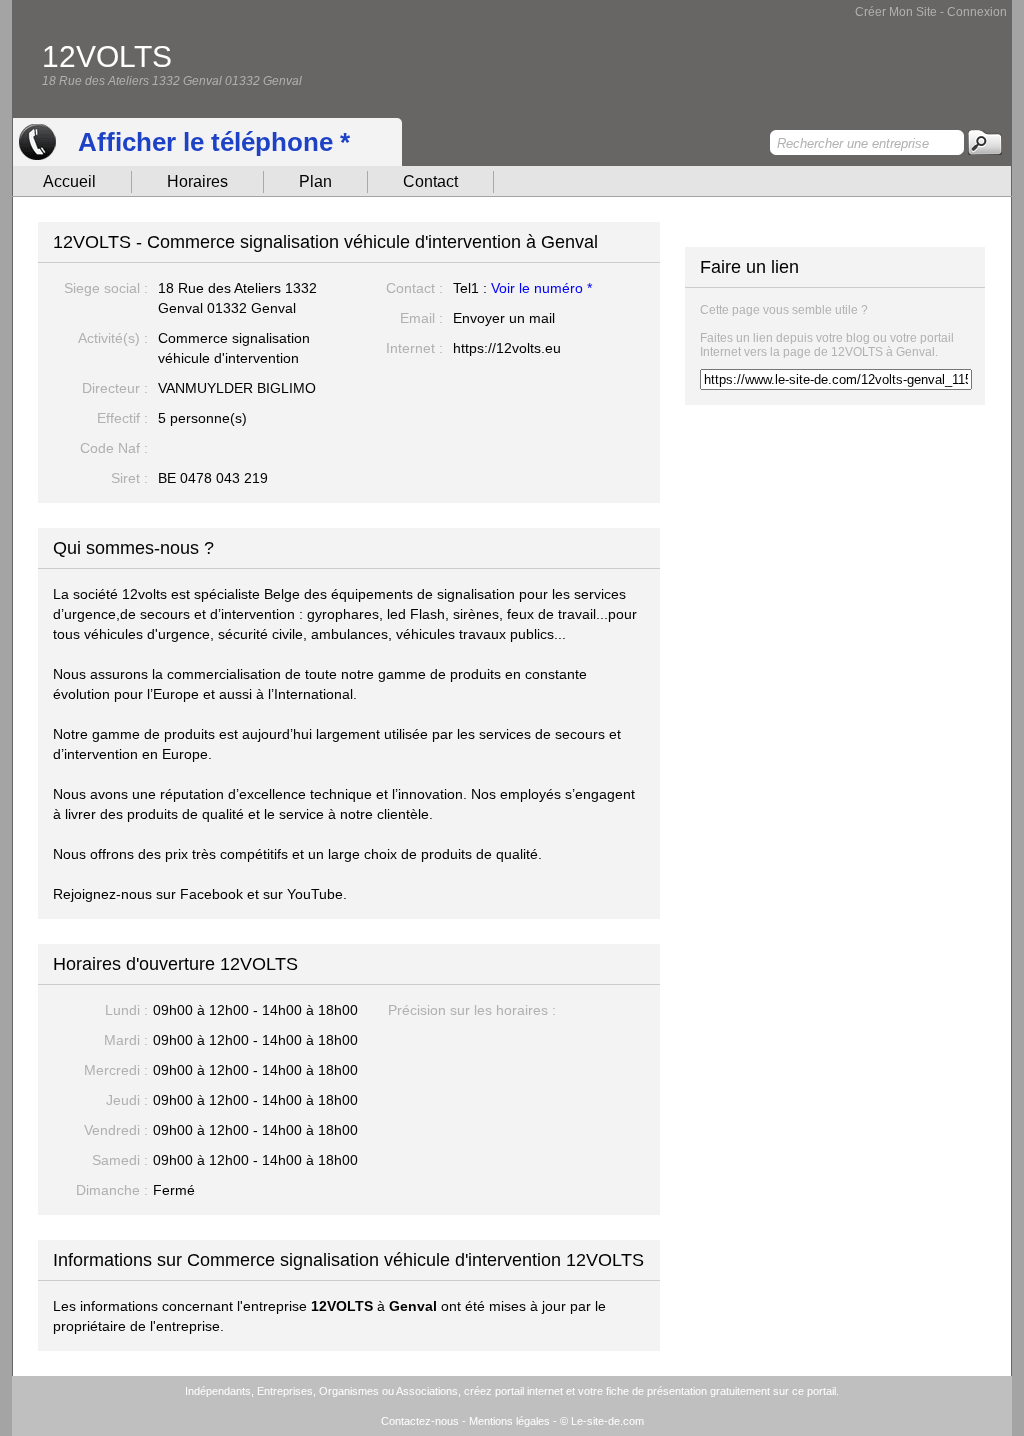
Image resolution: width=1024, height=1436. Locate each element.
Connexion (977, 12)
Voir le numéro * (541, 288)
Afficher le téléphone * (214, 142)
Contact (430, 181)
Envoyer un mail (504, 318)
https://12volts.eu (507, 348)
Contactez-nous (420, 1421)
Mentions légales (509, 1421)
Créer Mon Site (896, 12)
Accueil (69, 181)
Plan (315, 181)
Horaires (197, 181)
